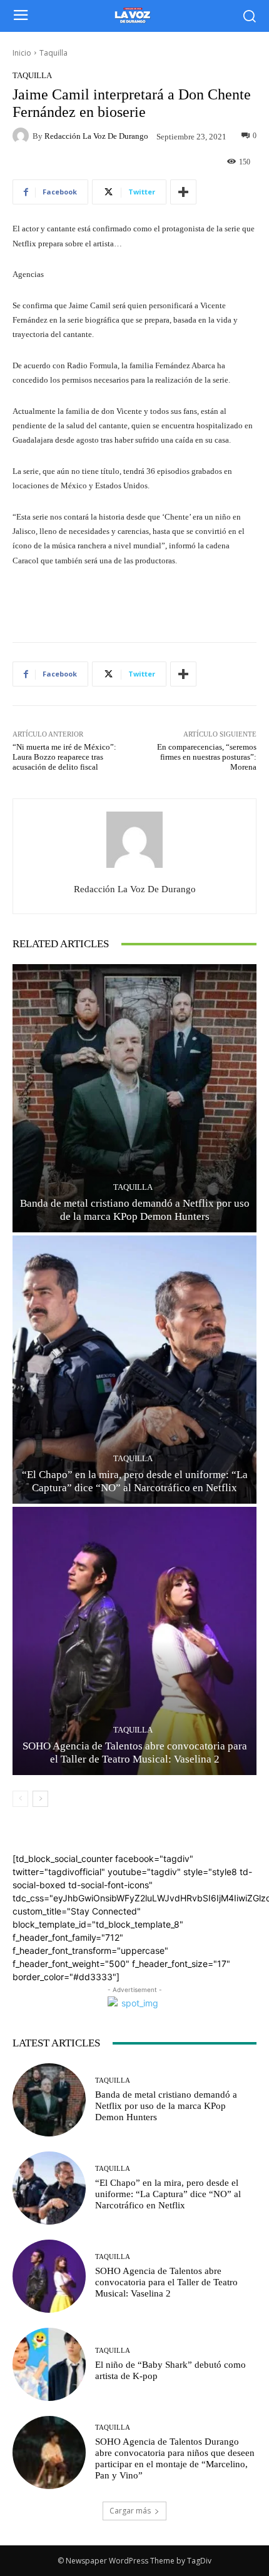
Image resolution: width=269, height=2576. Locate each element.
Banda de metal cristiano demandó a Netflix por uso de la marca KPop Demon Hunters (166, 2106)
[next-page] (40, 1799)
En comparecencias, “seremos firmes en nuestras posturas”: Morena (207, 757)
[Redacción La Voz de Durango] (23, 136)
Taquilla (53, 53)
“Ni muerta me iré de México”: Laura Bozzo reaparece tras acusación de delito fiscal (64, 757)
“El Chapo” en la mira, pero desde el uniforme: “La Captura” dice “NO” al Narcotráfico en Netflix (168, 2194)
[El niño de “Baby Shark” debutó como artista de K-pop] (49, 2364)
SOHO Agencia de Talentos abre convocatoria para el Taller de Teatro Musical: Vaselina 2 (166, 2282)
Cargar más (130, 2511)
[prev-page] (20, 1799)
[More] (183, 192)
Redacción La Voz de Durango (96, 136)
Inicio (22, 53)
